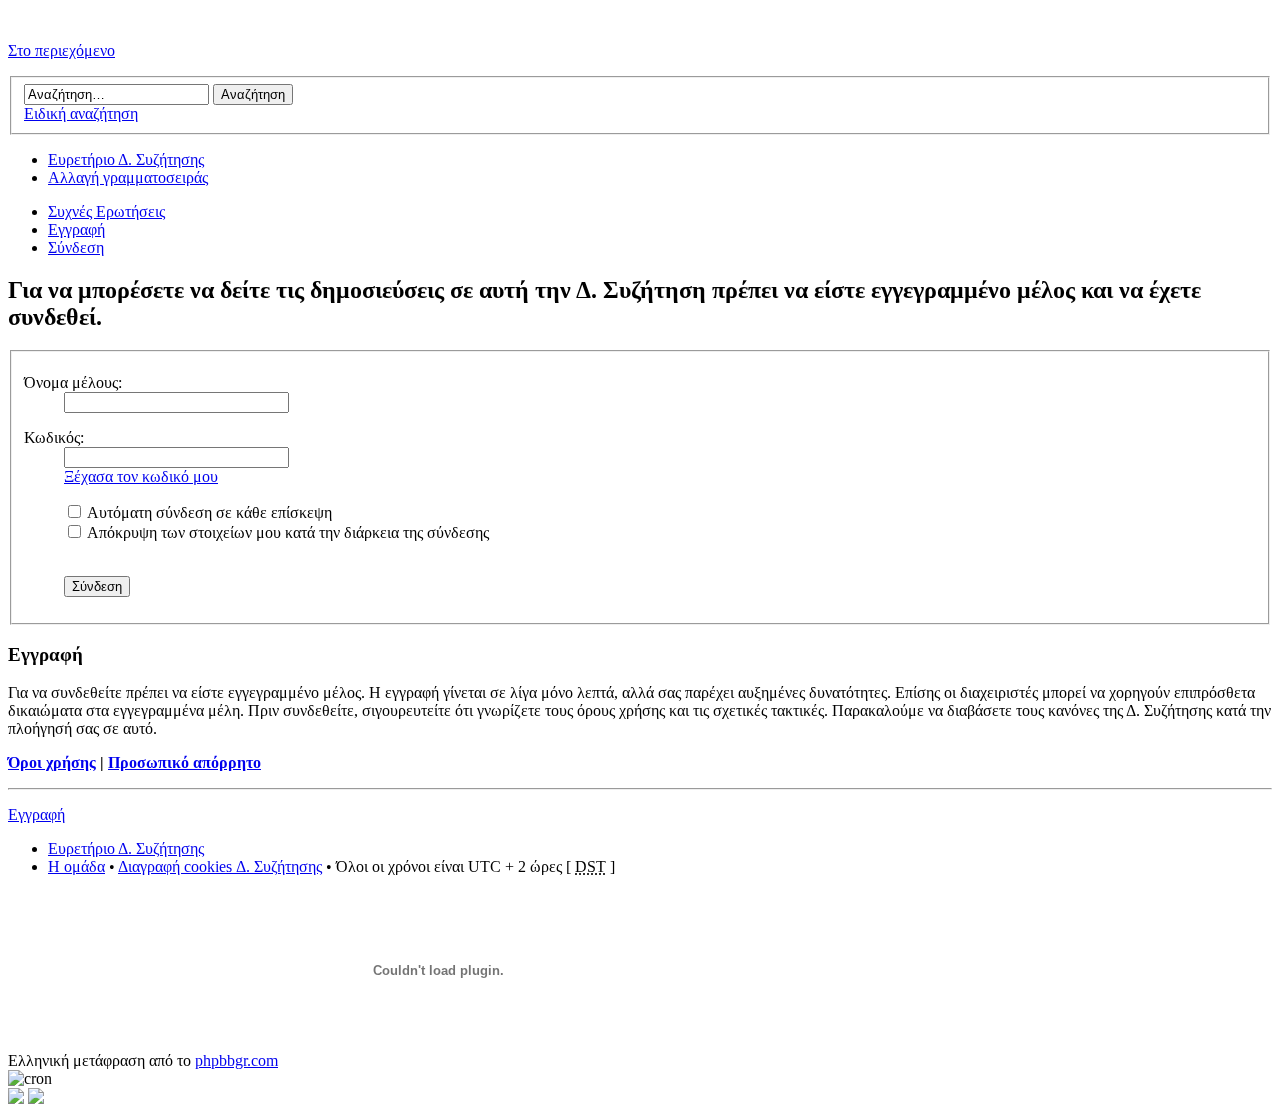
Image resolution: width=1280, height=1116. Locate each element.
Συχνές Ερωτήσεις (106, 211)
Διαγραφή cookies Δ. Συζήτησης (220, 866)
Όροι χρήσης (52, 762)
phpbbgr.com (236, 1060)
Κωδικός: (54, 437)
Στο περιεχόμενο (61, 50)
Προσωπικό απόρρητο (184, 762)
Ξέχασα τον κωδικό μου (141, 476)
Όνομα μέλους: (73, 382)
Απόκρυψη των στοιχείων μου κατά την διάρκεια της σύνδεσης (286, 532)
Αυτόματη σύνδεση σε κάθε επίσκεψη (208, 512)
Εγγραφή (76, 229)
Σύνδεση (76, 247)
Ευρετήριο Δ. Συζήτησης (126, 159)
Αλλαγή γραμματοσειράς (128, 177)
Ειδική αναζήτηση (81, 113)
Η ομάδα (76, 866)
